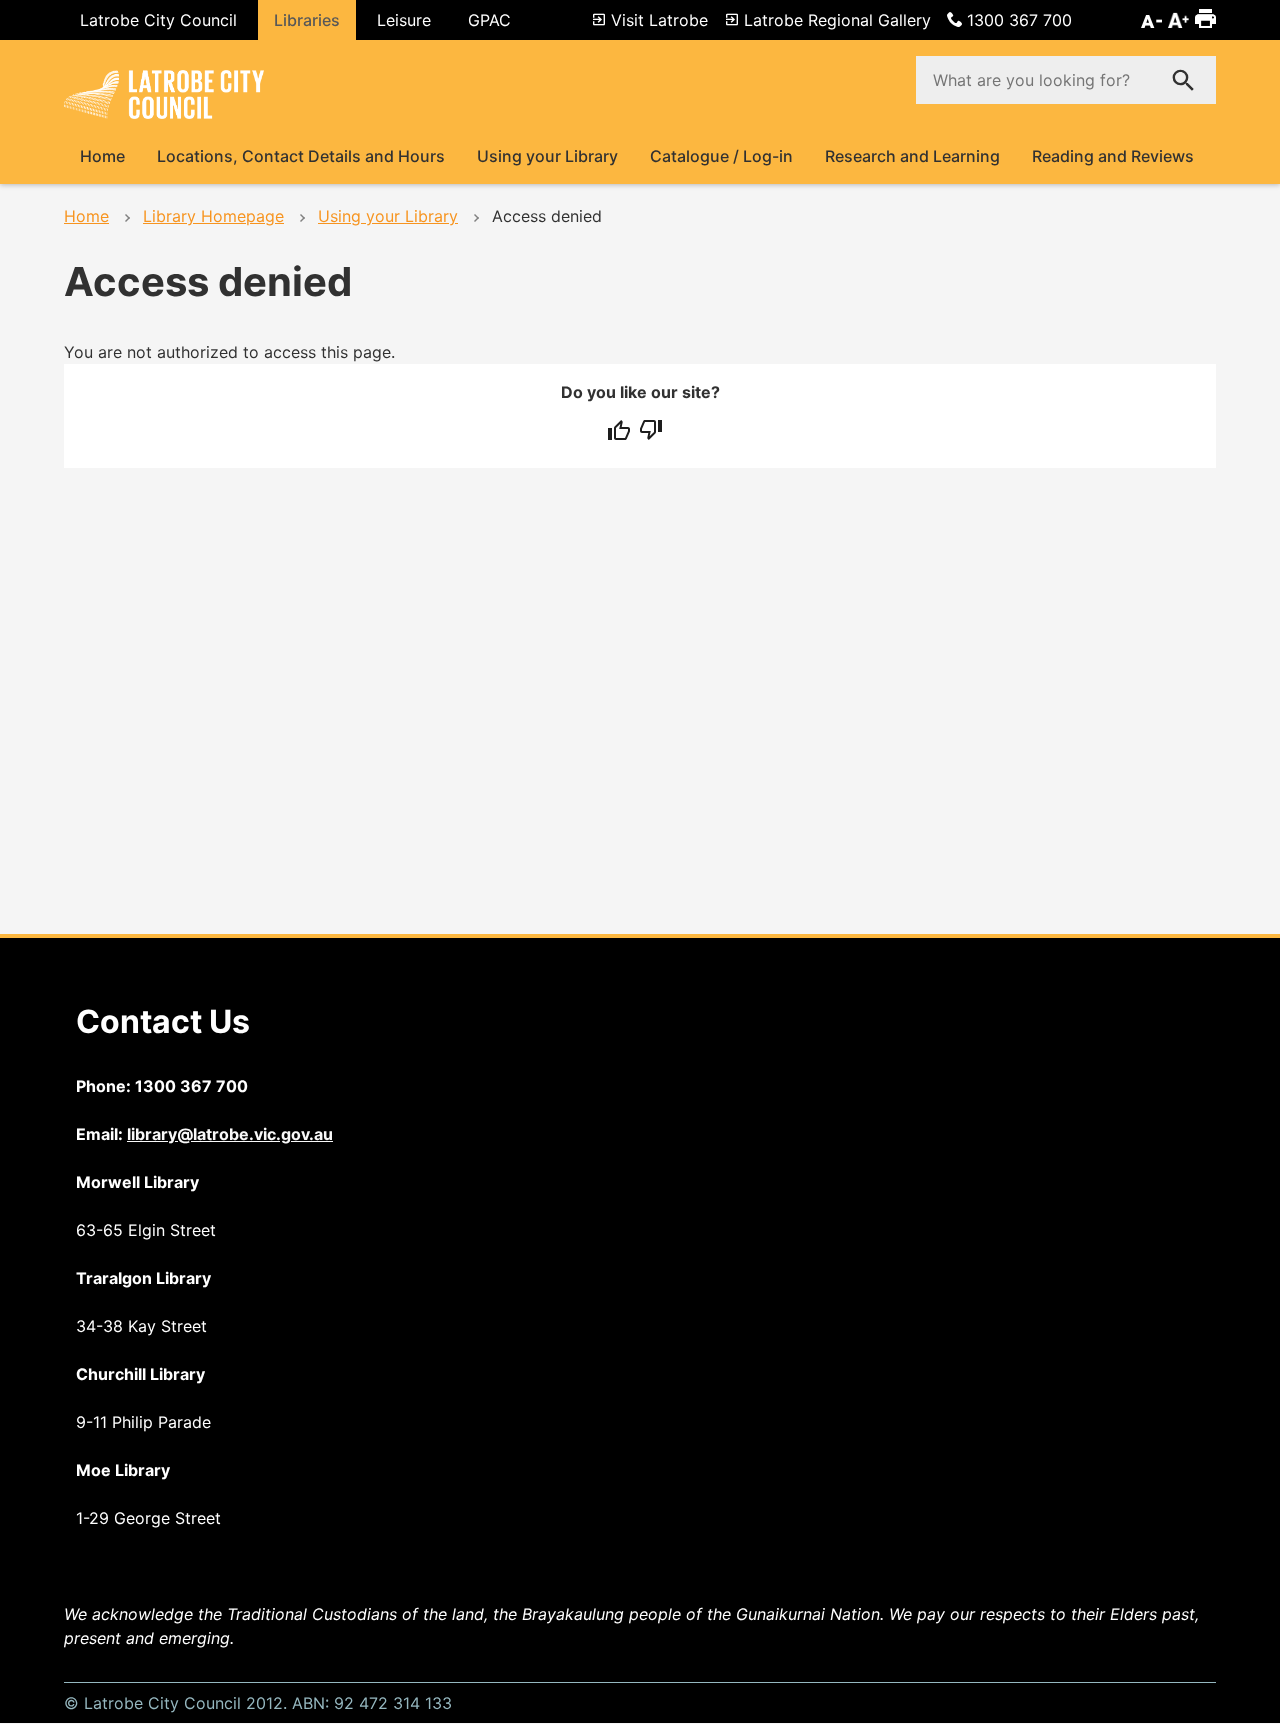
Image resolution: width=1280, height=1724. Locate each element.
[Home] (164, 112)
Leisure (404, 20)
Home (102, 156)
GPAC (489, 20)
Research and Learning (912, 156)
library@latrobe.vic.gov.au (230, 1134)
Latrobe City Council (158, 20)
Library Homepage (213, 216)
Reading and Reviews (1113, 156)
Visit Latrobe (659, 20)
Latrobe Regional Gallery (837, 20)
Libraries (307, 20)
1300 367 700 (1019, 20)
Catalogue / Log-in (721, 156)
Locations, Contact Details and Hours (301, 156)
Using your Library (547, 156)
